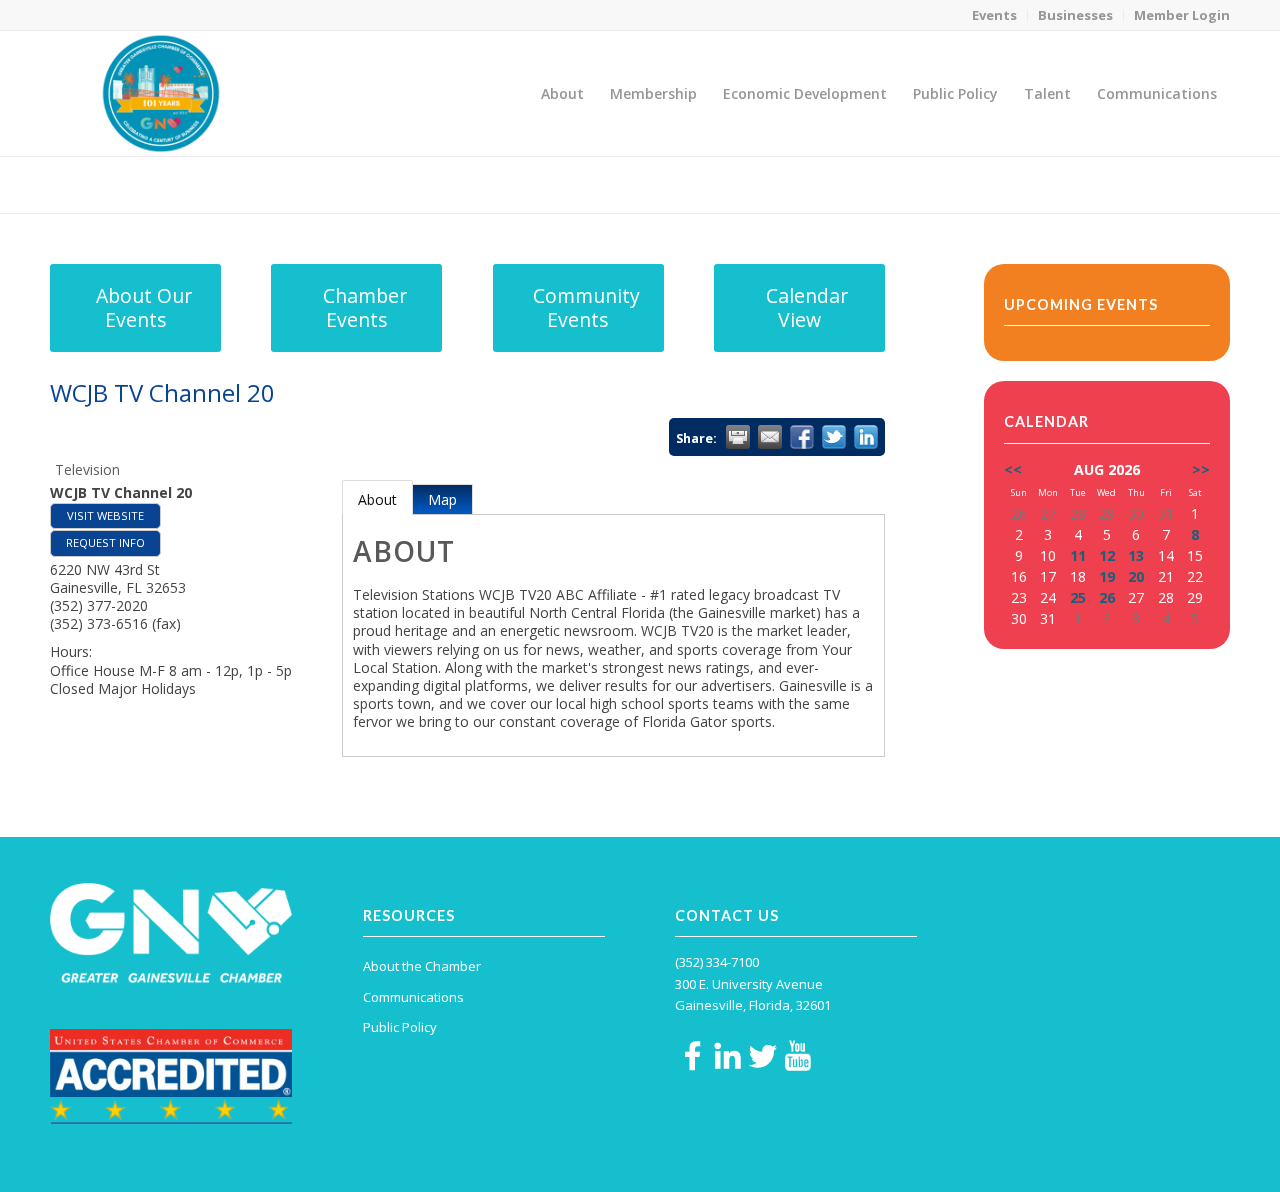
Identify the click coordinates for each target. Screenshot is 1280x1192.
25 (1078, 597)
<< (1013, 469)
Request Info (105, 542)
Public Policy (400, 1027)
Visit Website (105, 515)
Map (442, 499)
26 (1107, 597)
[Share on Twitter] (834, 437)
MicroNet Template (119, 183)
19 (1107, 576)
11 (1078, 555)
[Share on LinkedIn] (866, 437)
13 (1136, 555)
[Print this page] (738, 437)
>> (1201, 469)
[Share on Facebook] (802, 437)
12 (1107, 555)
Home (1091, 184)
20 (1136, 576)
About (377, 499)
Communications (413, 997)
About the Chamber (422, 966)
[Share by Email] (770, 437)
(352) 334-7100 (717, 962)
